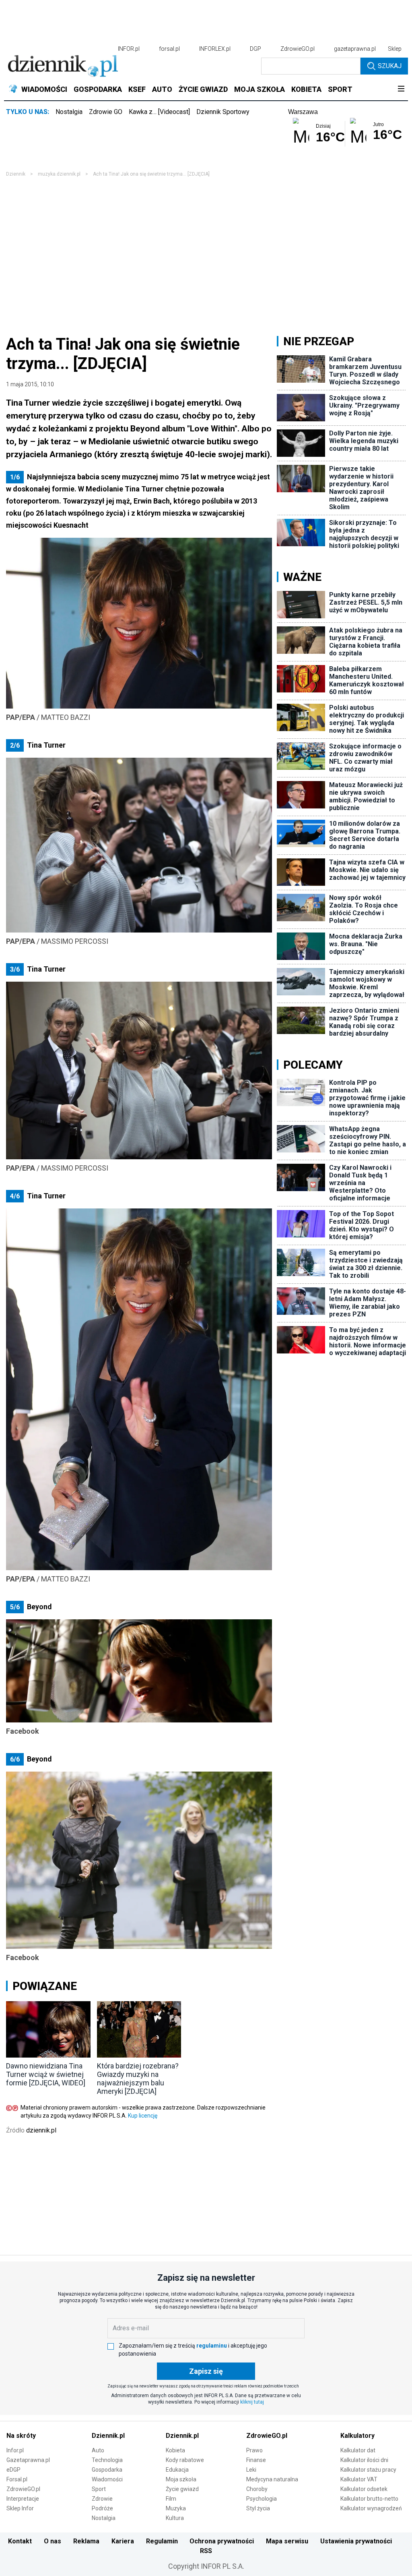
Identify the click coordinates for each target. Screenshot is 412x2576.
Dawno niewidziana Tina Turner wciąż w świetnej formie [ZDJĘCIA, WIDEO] (46, 2074)
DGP (255, 49)
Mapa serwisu (287, 2541)
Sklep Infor (20, 2508)
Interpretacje (23, 2499)
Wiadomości (107, 2479)
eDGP (13, 2470)
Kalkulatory (357, 2436)
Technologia (107, 2460)
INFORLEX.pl (215, 49)
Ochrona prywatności (222, 2541)
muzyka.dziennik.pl (59, 174)
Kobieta (175, 2450)
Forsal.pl (17, 2479)
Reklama (86, 2541)
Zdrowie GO (106, 112)
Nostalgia (69, 112)
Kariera (123, 2541)
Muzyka (176, 2508)
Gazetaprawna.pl (28, 2460)
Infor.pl (15, 2450)
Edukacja (177, 2470)
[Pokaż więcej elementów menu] (401, 89)
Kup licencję (143, 2116)
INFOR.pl (129, 49)
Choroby (257, 2489)
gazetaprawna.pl (355, 49)
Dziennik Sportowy (223, 112)
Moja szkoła (181, 2479)
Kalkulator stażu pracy (368, 2470)
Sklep (395, 49)
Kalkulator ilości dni (364, 2460)
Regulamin (162, 2541)
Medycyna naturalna (272, 2479)
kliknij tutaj (252, 2402)
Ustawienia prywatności (356, 2541)
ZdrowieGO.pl (298, 49)
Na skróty (21, 2436)
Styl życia (258, 2508)
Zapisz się (206, 2371)
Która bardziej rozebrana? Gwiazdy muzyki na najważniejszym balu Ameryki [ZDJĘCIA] (138, 2079)
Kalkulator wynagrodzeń (371, 2508)
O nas (53, 2541)
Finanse (256, 2460)
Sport (99, 2489)
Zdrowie (102, 2499)
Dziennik (16, 174)
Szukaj (390, 66)
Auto (98, 2450)
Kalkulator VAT (359, 2479)
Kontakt (20, 2541)
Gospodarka (107, 2470)
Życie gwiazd (182, 2489)
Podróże (102, 2508)
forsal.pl (169, 49)
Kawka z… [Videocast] (159, 112)
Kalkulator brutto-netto (369, 2499)
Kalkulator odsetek (364, 2489)
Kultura (175, 2518)
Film (171, 2499)
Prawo (254, 2450)
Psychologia (262, 2499)
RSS (206, 2551)
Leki (251, 2470)
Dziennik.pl (108, 2436)
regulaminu (212, 2346)
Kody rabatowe (185, 2460)
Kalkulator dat (358, 2450)
